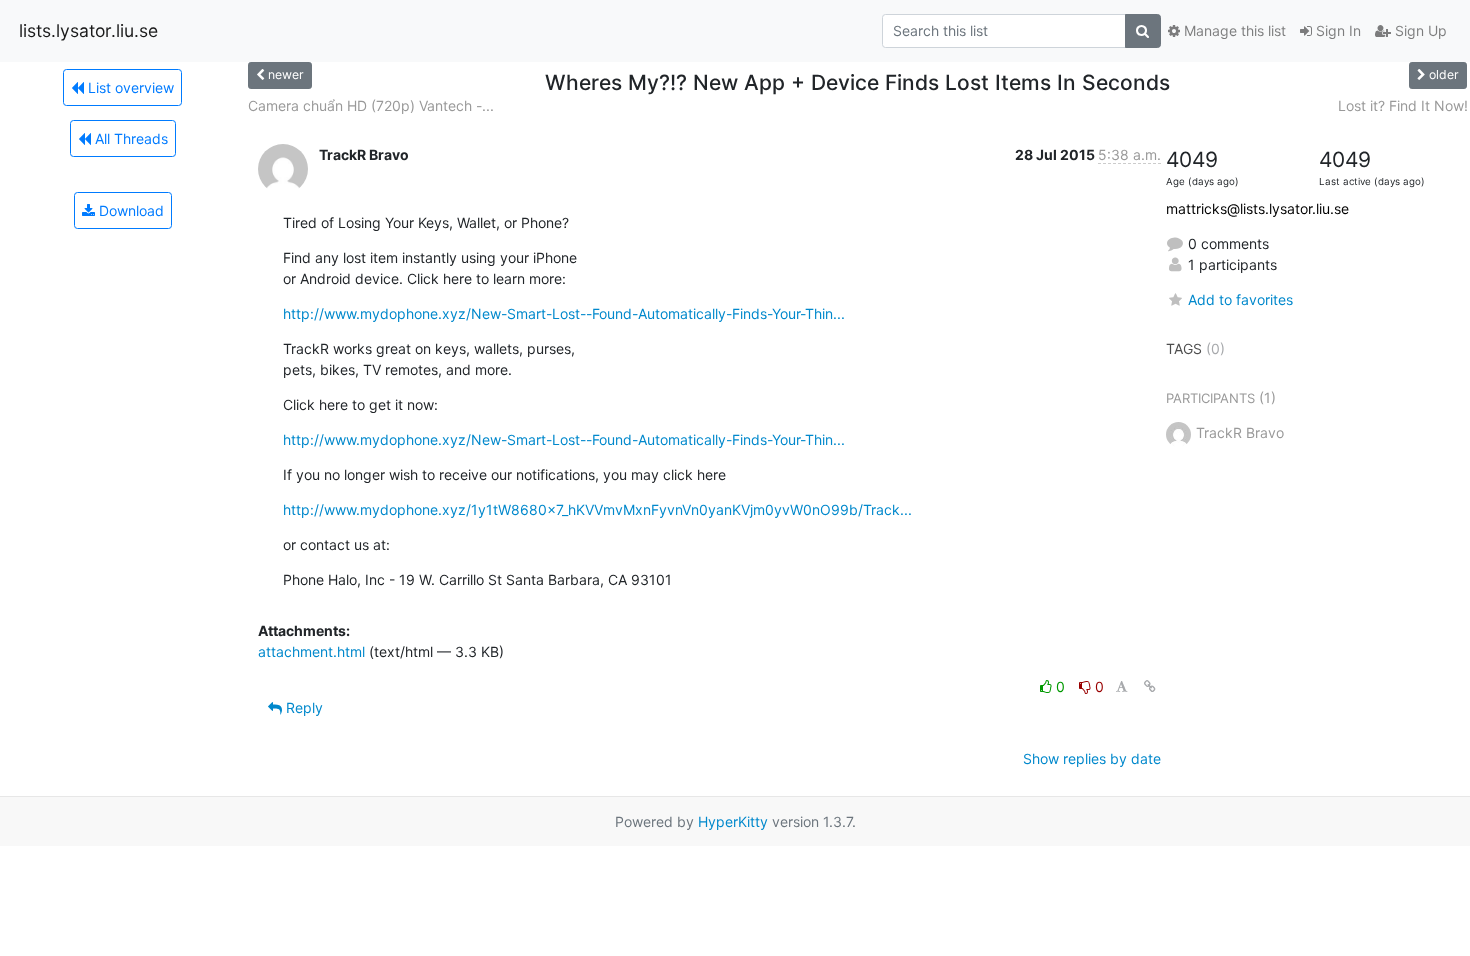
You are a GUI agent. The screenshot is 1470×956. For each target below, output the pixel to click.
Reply (302, 707)
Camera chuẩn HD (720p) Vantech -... (371, 105)
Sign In (1336, 30)
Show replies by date (1092, 758)
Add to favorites (1240, 299)
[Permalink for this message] (1150, 686)
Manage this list (1233, 30)
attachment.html (311, 651)
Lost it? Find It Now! (1403, 105)
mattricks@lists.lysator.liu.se (1257, 208)
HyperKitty (733, 821)
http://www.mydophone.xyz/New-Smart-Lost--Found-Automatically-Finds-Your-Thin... (564, 313)
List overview (129, 87)
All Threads (129, 138)
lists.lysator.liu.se (88, 30)
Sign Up (1419, 30)
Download (129, 210)
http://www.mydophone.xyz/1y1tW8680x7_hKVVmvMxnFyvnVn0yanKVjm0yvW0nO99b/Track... (597, 509)
